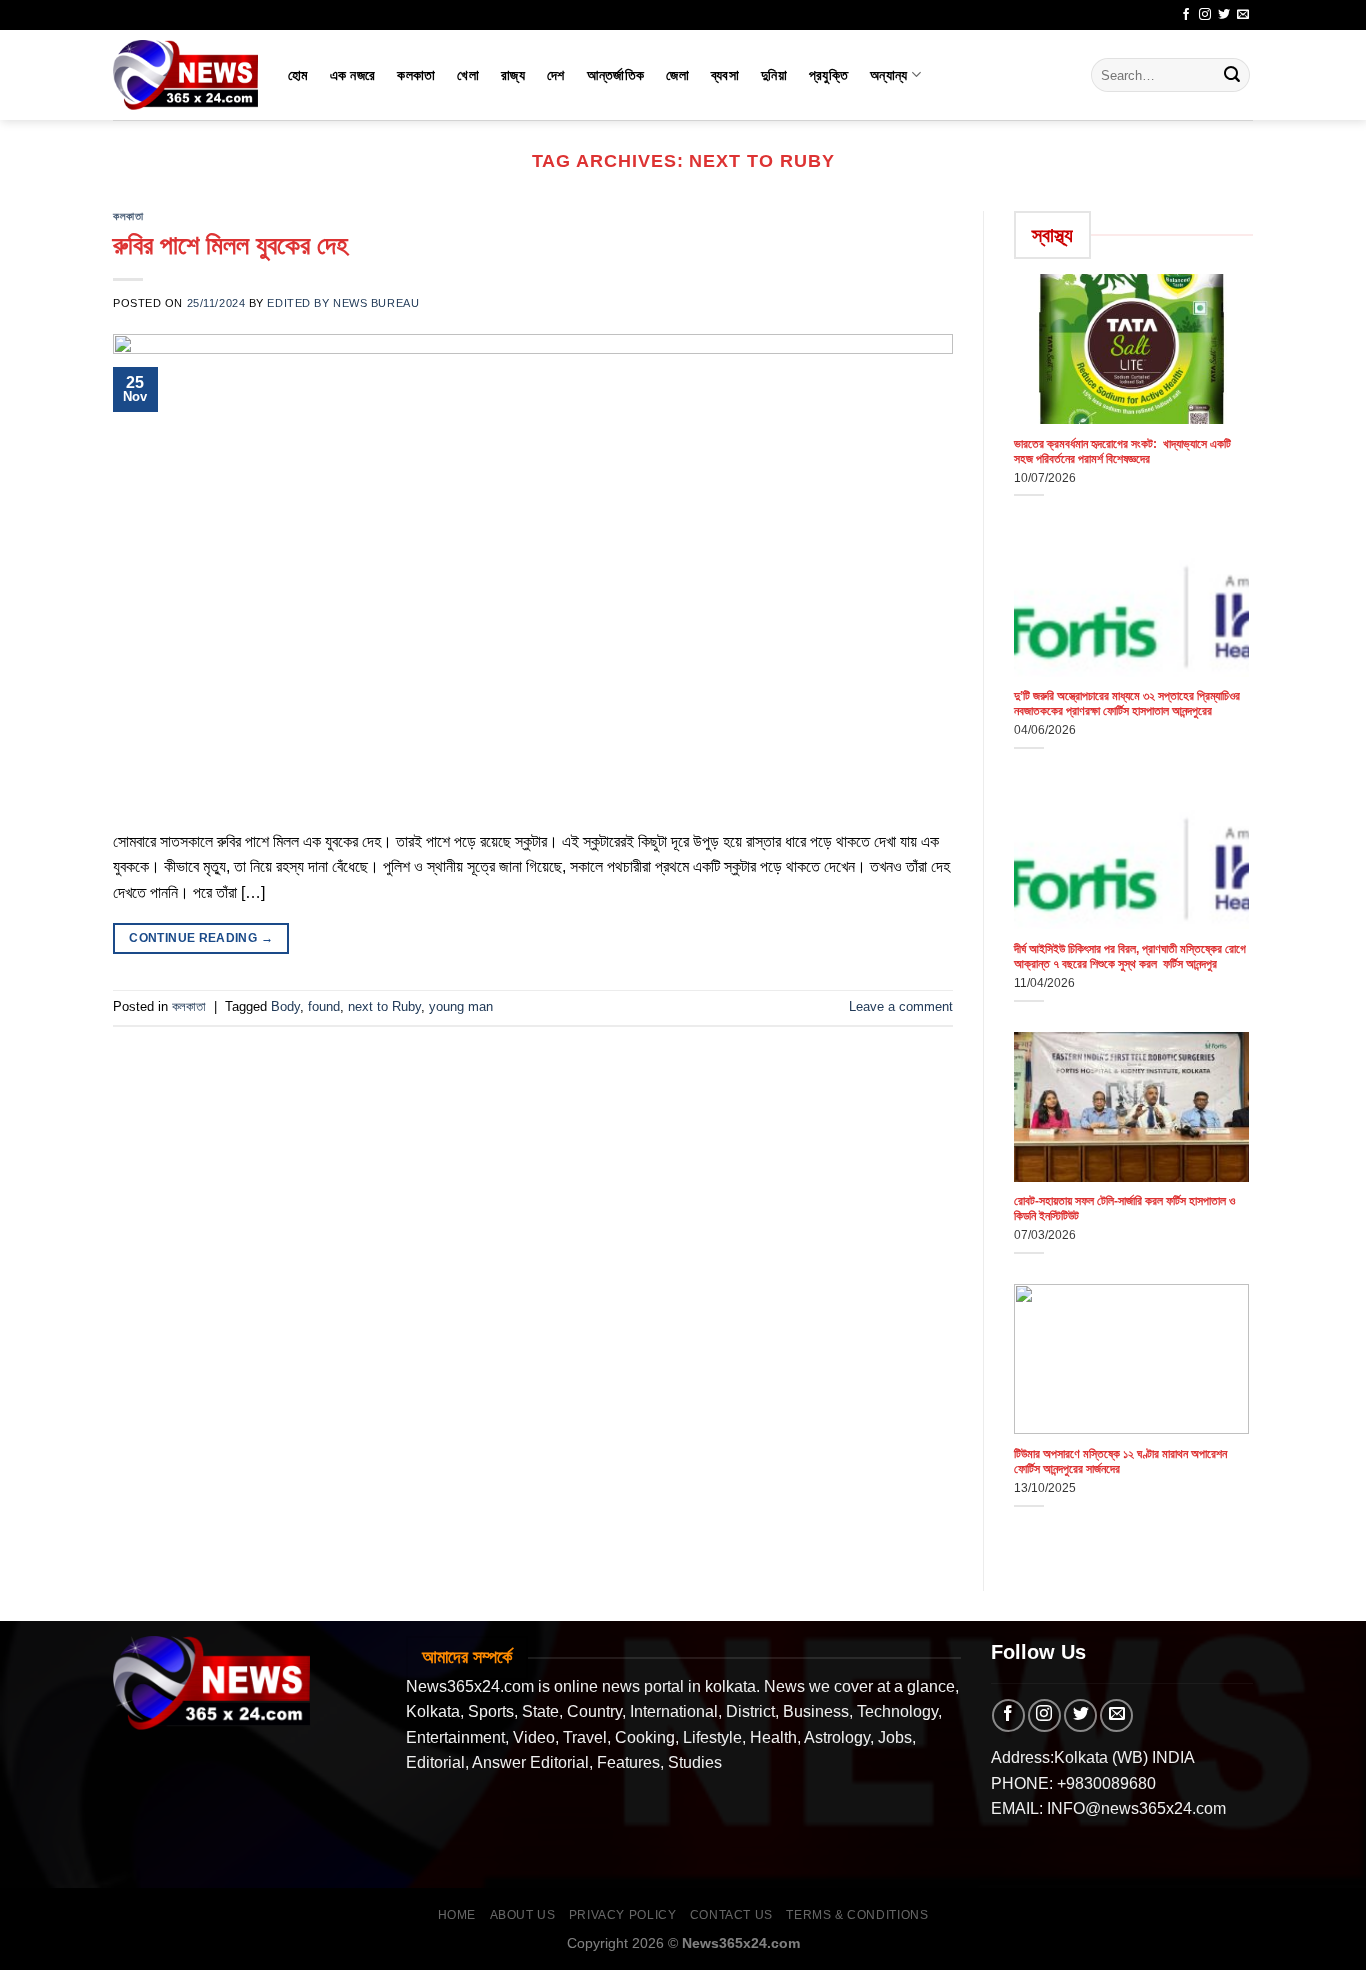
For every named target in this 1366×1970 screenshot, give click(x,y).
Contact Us (731, 1915)
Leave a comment (901, 1006)
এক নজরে (353, 75)
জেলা (677, 75)
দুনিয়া (774, 75)
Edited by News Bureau (343, 303)
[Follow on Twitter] (1224, 15)
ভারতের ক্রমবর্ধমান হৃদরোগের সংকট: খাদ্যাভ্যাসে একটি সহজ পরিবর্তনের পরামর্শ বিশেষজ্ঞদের (1122, 451)
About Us (523, 1915)
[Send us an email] (1243, 15)
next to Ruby (384, 1006)
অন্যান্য (888, 75)
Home (457, 1915)
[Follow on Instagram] (1205, 15)
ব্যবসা (725, 75)
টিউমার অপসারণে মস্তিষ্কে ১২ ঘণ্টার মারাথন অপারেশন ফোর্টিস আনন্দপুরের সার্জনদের (1120, 1461)
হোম (298, 75)
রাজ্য (513, 75)
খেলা (468, 75)
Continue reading (201, 938)
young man (461, 1006)
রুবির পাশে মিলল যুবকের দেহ (230, 245)
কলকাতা (416, 75)
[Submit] (1232, 75)
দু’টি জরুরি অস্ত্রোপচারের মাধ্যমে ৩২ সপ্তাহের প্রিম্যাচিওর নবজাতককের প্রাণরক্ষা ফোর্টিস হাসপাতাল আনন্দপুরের (1127, 703)
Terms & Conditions (857, 1915)
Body (285, 1006)
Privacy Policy (623, 1915)
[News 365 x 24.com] (185, 74)
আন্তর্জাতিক (616, 75)
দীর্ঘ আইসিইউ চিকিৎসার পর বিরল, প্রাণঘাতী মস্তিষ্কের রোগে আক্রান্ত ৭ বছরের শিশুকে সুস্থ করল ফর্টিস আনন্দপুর (1130, 956)
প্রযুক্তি (828, 75)
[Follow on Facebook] (1186, 15)
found (324, 1006)
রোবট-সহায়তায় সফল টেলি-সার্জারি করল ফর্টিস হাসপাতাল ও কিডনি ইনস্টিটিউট (1124, 1208)
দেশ (556, 75)
